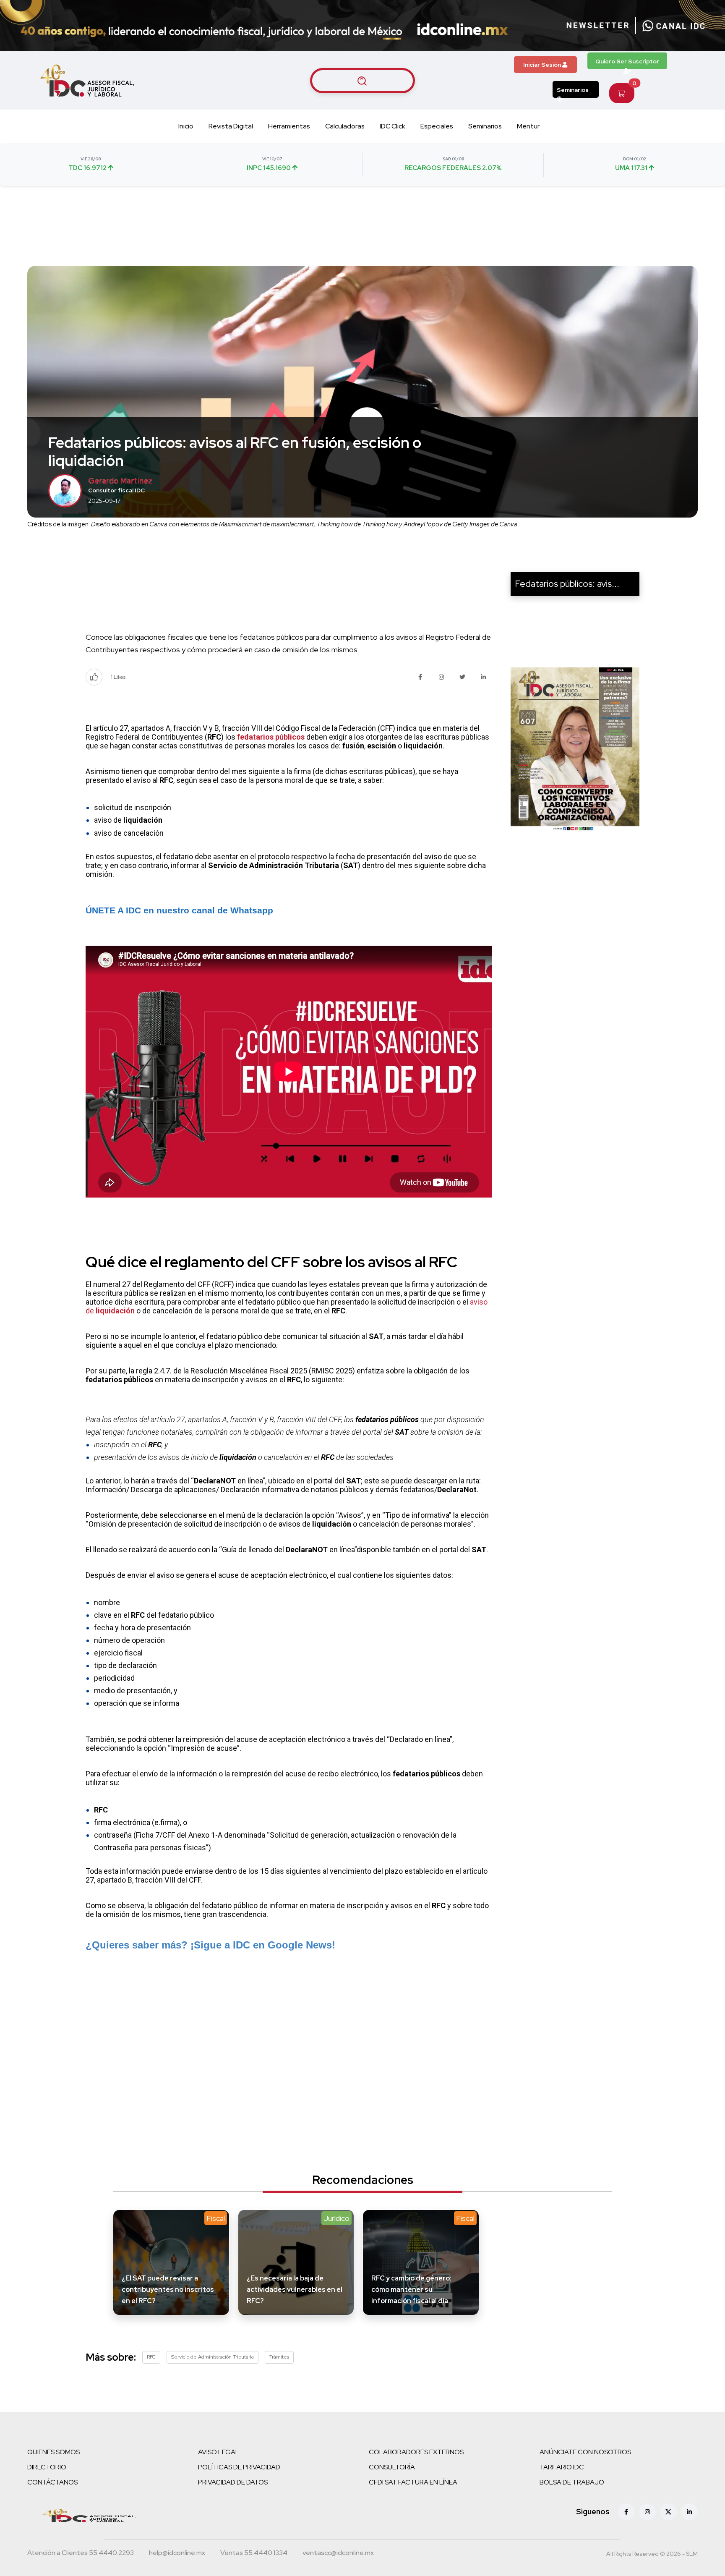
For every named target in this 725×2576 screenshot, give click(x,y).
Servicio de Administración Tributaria (213, 2357)
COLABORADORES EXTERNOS (416, 2452)
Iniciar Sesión (543, 65)
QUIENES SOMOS (53, 2452)
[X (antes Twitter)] (668, 2512)
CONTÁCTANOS (52, 2482)
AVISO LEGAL (219, 2452)
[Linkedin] (689, 2512)
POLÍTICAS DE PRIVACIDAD (239, 2467)
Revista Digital (231, 126)
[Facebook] (626, 2512)
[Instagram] (647, 2512)
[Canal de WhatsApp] (674, 26)
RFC (151, 2357)
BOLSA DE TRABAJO (572, 2482)
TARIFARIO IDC (562, 2467)
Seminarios (573, 90)
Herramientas (289, 126)
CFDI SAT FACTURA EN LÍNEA (413, 2482)
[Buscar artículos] (362, 81)
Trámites (279, 2357)
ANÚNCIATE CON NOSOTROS (585, 2452)
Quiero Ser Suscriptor (627, 61)
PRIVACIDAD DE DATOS (233, 2482)
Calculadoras (345, 126)
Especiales (437, 126)
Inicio (186, 126)
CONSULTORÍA (392, 2467)
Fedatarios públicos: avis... (567, 584)
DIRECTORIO (47, 2467)
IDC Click (392, 126)
